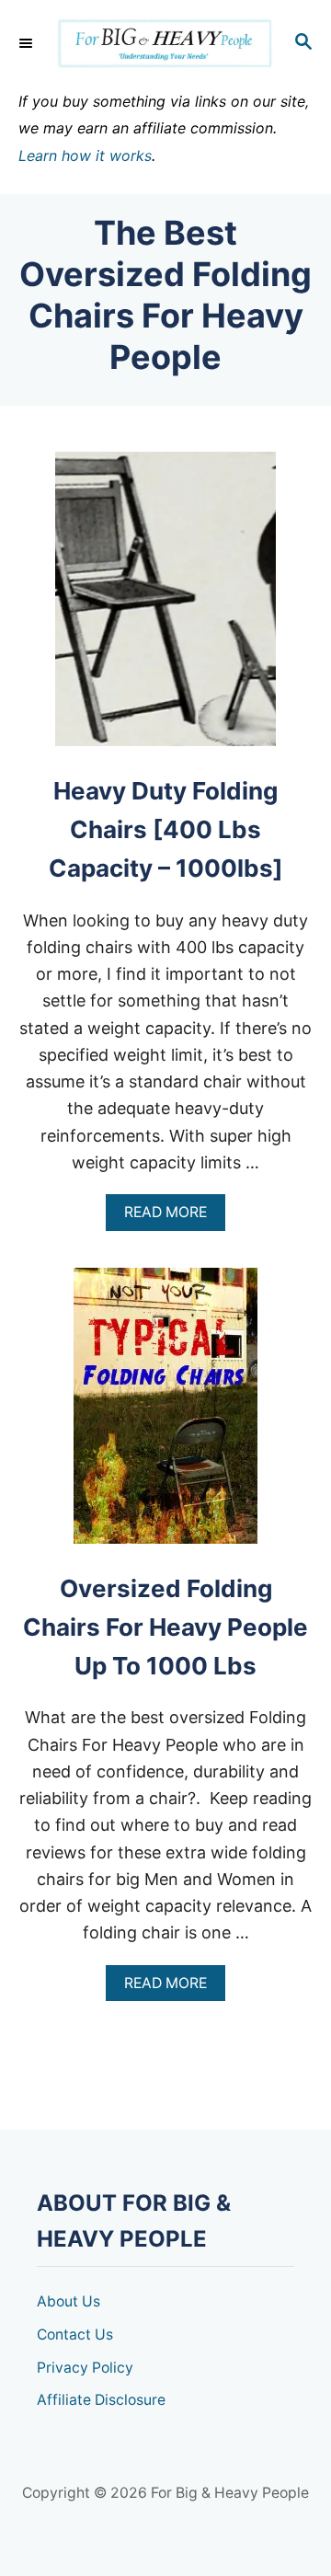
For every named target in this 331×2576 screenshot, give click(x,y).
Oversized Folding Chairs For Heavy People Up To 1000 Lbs (165, 1627)
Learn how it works (85, 155)
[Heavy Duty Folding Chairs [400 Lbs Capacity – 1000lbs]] (165, 607)
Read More (171, 1217)
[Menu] (28, 43)
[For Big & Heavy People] (165, 44)
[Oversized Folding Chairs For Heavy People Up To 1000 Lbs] (165, 1414)
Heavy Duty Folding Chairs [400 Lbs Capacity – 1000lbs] (166, 830)
